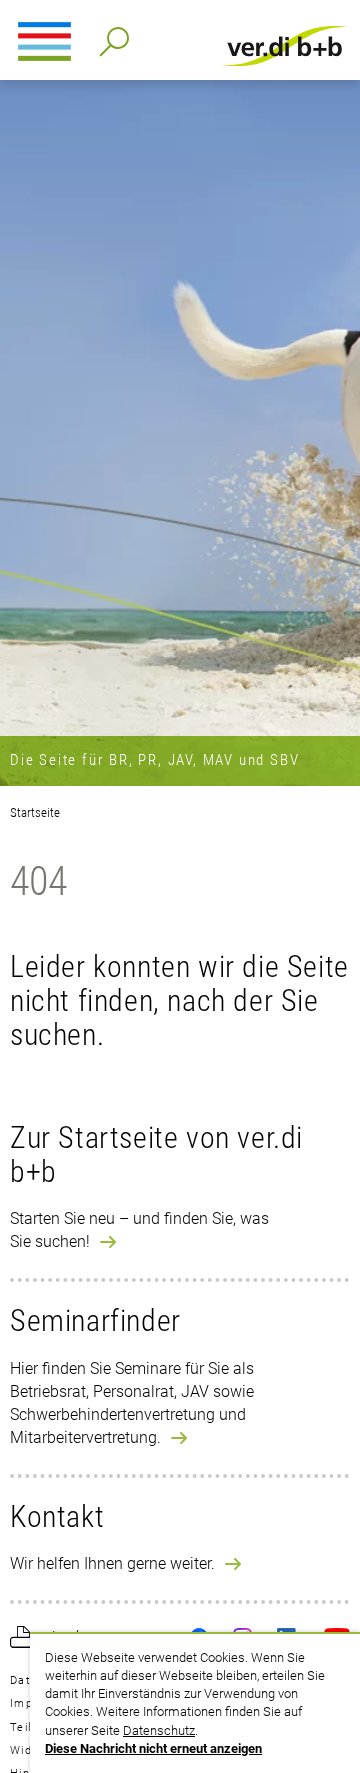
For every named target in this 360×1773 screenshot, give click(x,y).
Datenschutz (159, 1730)
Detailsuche (110, 35)
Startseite (35, 812)
